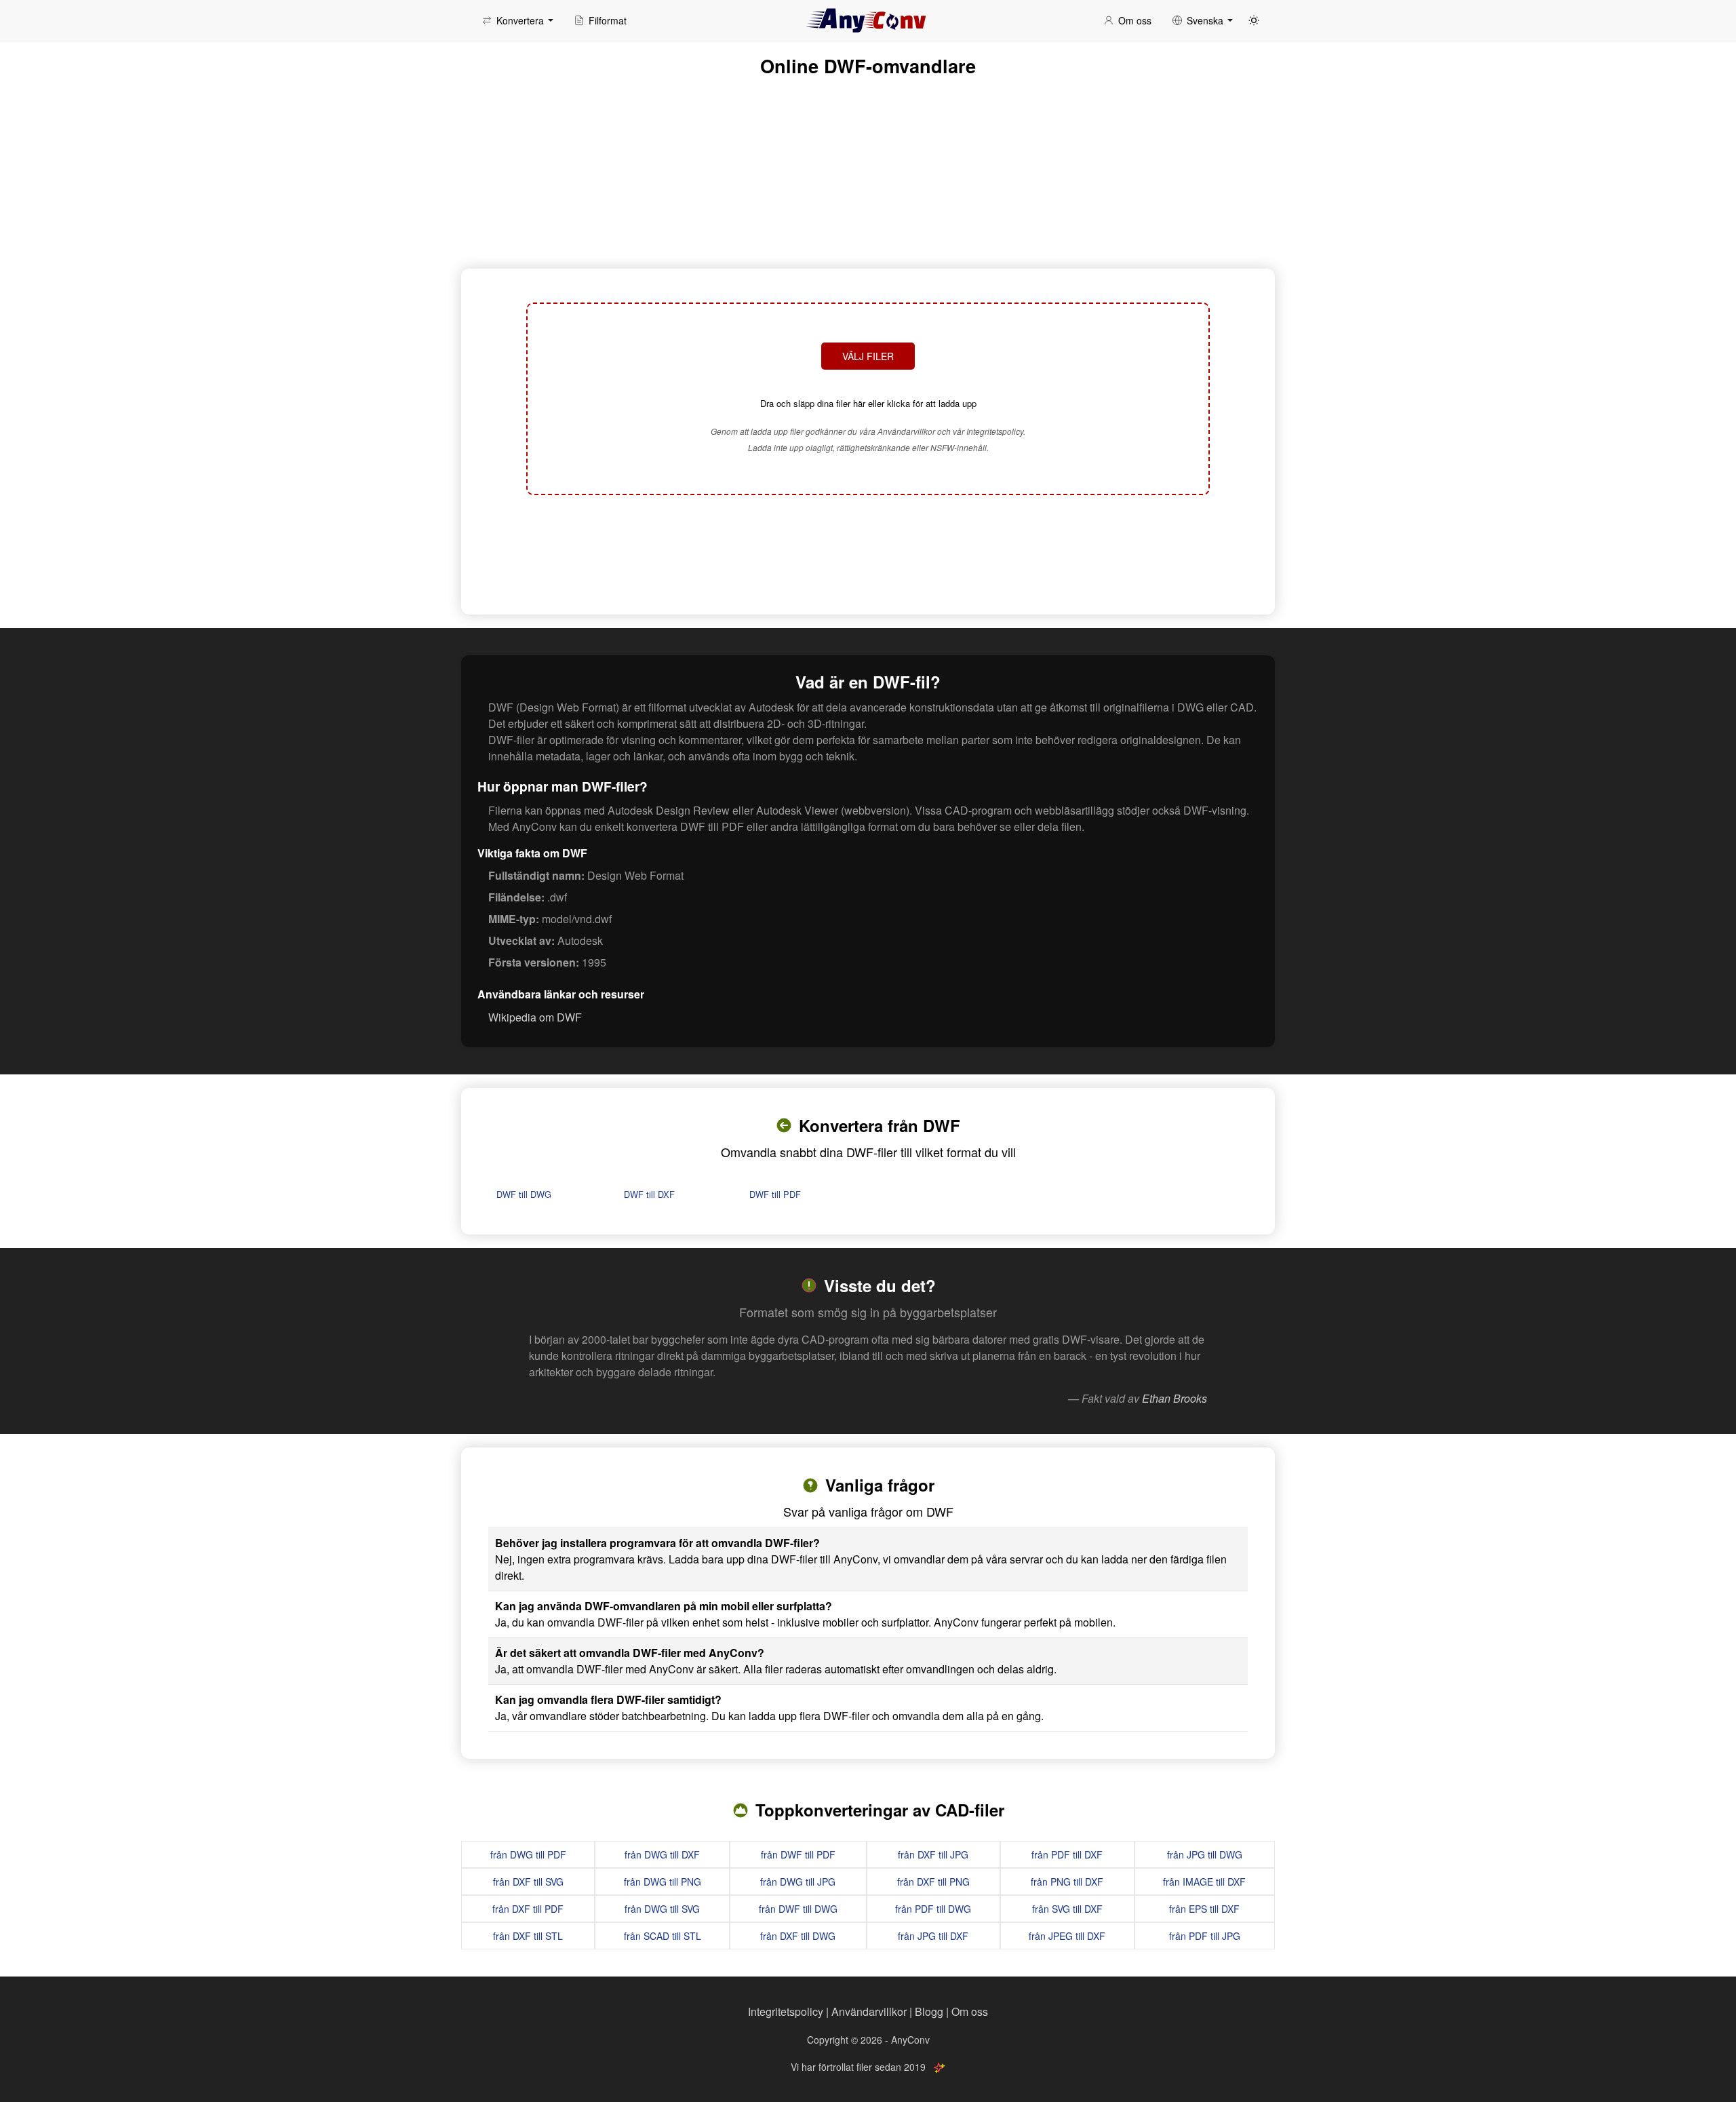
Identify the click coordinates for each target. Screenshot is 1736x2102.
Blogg (929, 2011)
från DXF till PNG (933, 1882)
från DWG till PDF (528, 1854)
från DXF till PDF (528, 1909)
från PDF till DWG (933, 1909)
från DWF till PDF (798, 1854)
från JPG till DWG (1205, 1854)
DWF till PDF (775, 1194)
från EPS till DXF (1204, 1909)
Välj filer (868, 356)
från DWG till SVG (662, 1909)
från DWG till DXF (662, 1854)
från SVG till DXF (1067, 1909)
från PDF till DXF (1067, 1854)
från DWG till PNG (663, 1882)
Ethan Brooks (1175, 1398)
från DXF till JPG (933, 1854)
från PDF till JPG (1205, 1936)
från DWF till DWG (798, 1909)
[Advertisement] (868, 553)
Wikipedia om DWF (535, 1017)
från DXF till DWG (798, 1936)
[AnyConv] (868, 20)
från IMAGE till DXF (1204, 1882)
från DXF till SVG (528, 1882)
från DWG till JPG (798, 1882)
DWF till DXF (649, 1194)
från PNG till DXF (1067, 1882)
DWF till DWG (524, 1194)
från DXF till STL (528, 1936)
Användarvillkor (869, 2011)
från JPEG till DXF (1067, 1936)
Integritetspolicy (786, 2011)
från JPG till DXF (933, 1936)
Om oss (970, 2011)
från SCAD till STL (663, 1936)
